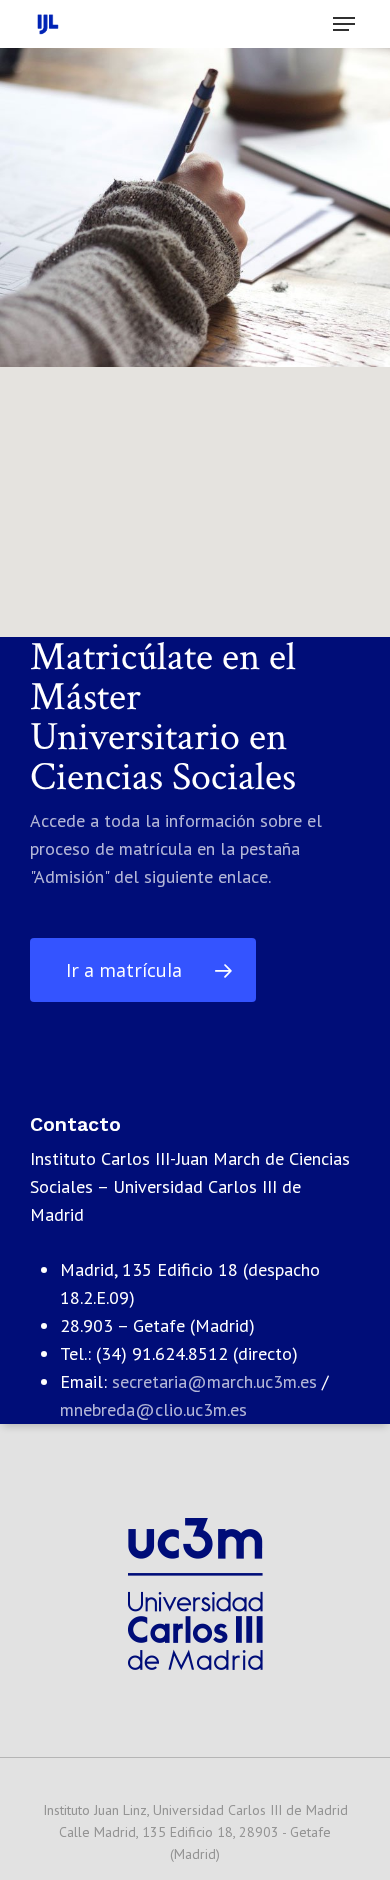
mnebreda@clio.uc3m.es (153, 1409)
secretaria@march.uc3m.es (214, 1381)
